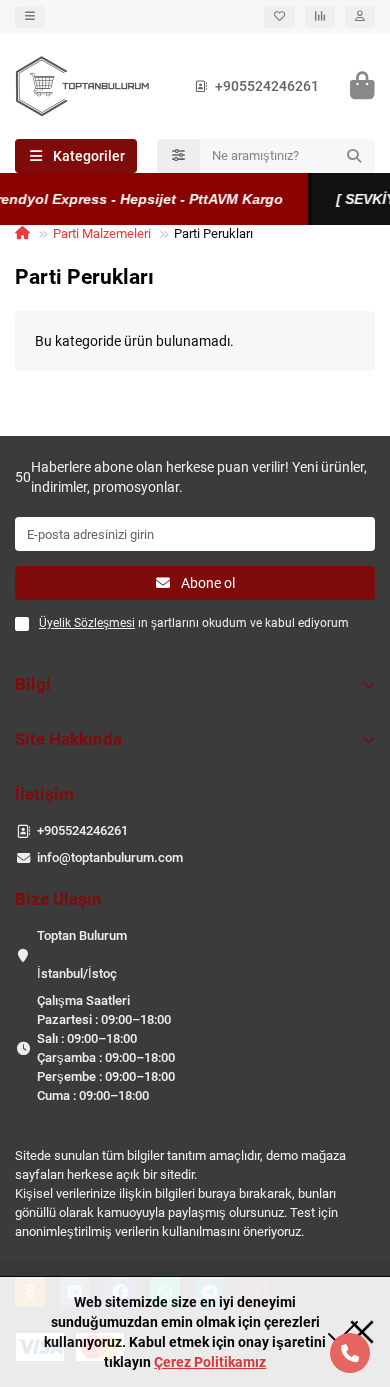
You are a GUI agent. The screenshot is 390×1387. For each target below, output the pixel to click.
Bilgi (33, 684)
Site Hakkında (68, 739)
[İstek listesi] (279, 17)
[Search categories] (178, 156)
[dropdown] (30, 17)
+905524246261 (267, 86)
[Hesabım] (360, 17)
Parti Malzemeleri (102, 233)
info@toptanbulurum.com (110, 857)
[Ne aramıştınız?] (354, 156)
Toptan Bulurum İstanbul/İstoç (82, 954)
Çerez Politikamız (210, 1362)
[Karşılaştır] (320, 17)
